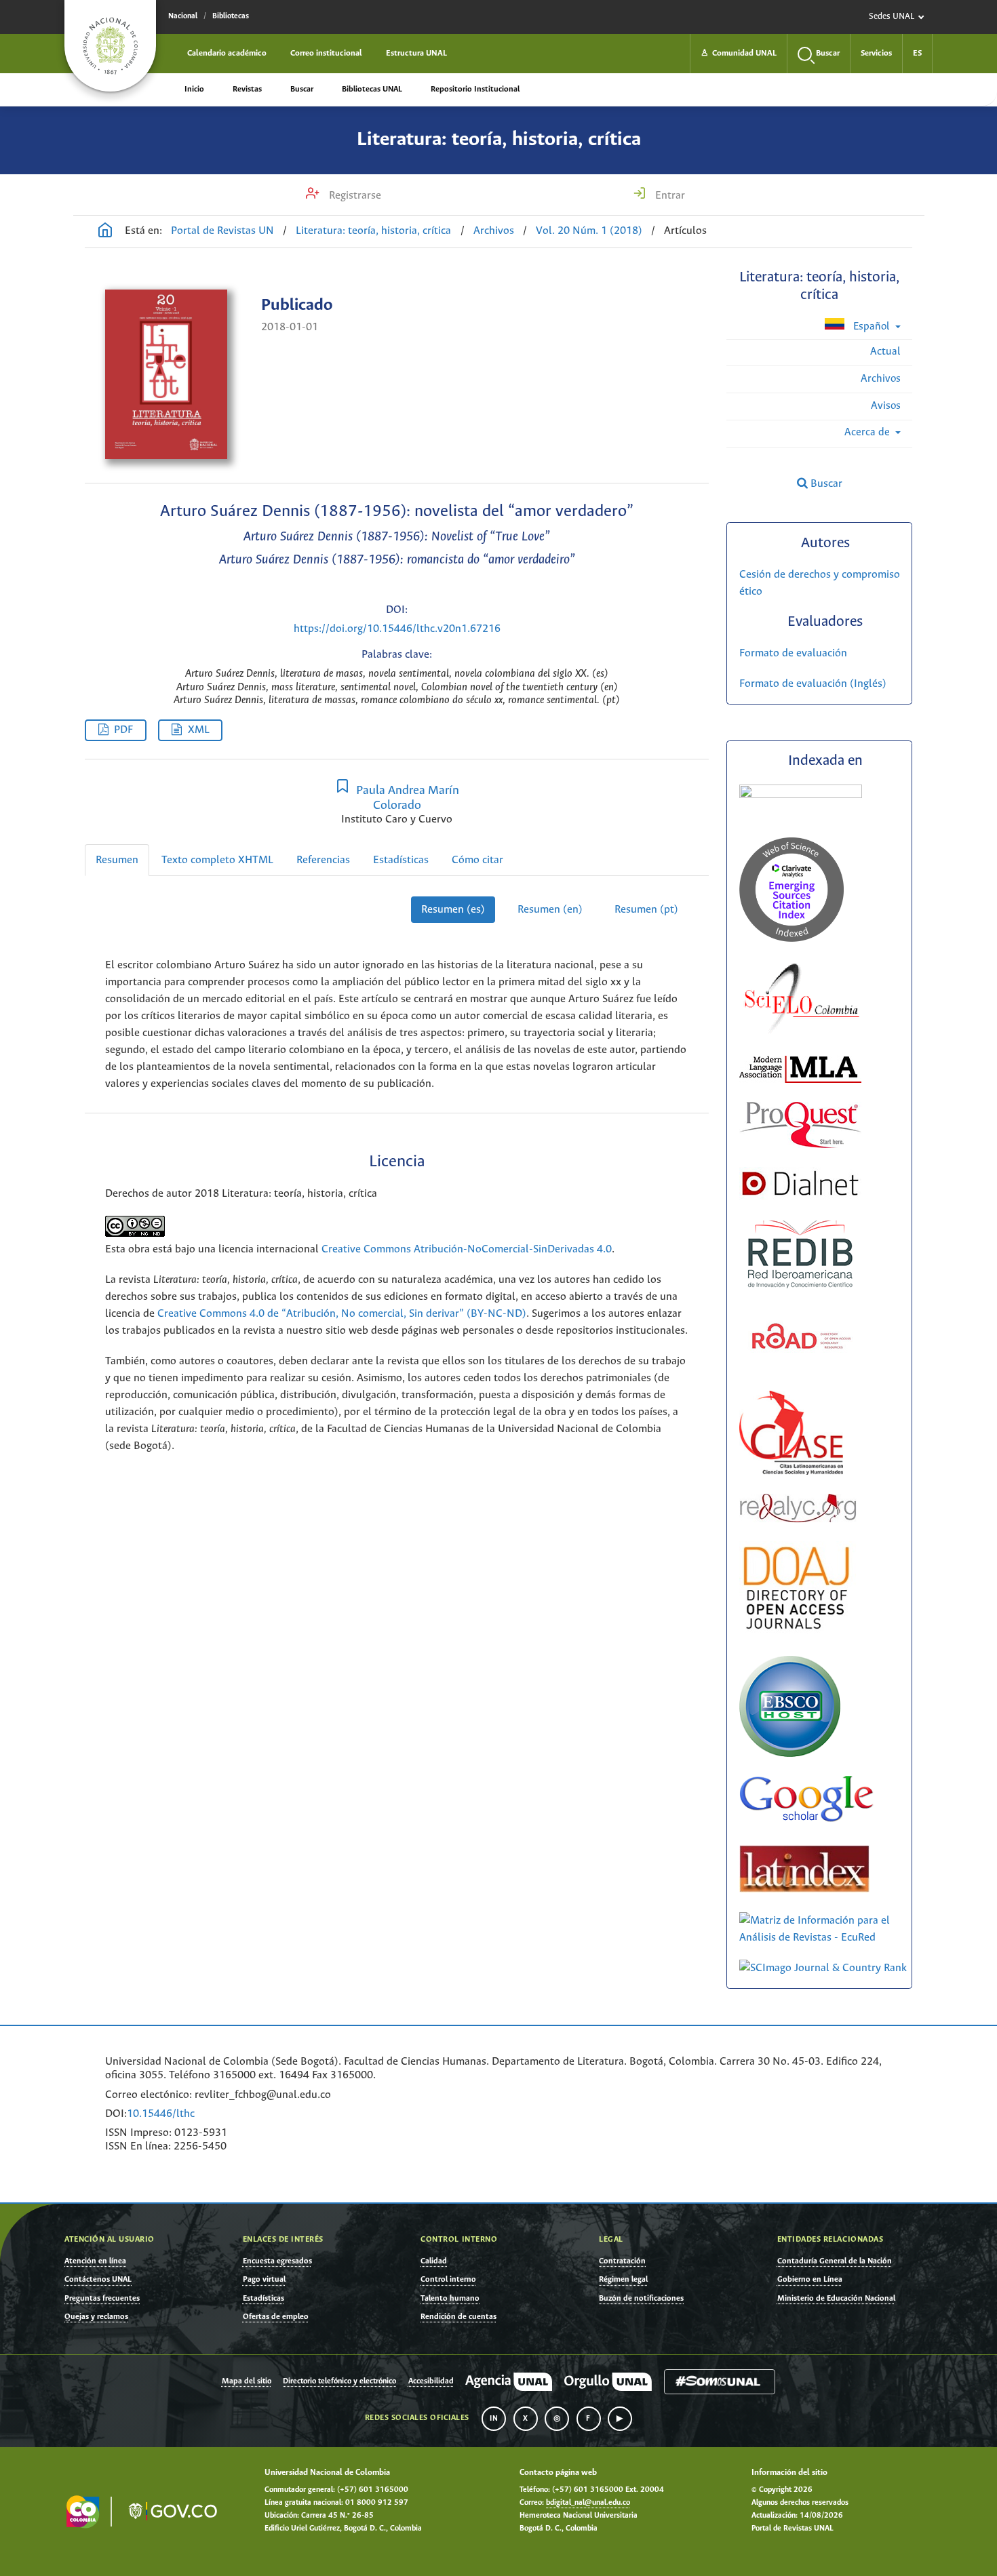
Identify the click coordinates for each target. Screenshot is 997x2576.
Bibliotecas (231, 16)
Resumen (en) (550, 910)
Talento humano (450, 2298)
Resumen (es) (453, 910)
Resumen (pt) (646, 910)
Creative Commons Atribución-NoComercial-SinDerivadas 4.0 (467, 1249)
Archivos (494, 231)
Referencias (323, 860)
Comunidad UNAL (739, 53)
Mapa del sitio (247, 2381)
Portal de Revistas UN (222, 231)
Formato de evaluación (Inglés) (813, 684)
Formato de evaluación (793, 653)
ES (917, 53)
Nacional (183, 16)
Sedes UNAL (892, 17)
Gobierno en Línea (810, 2279)
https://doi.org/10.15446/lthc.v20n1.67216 (397, 629)
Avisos (886, 406)
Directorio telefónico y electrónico (339, 2381)
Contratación (622, 2261)
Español (872, 326)
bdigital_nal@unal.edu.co (588, 2503)
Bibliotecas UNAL (372, 89)
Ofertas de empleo (276, 2317)
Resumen (117, 860)
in (494, 2419)
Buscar (302, 89)
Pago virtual (264, 2279)
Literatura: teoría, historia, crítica (499, 140)
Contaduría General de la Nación (835, 2261)
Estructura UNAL (416, 53)
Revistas (247, 89)
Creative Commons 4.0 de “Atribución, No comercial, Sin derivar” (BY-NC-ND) (342, 1314)
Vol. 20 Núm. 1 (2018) (589, 231)
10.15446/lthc (161, 2114)
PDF (123, 730)
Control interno (448, 2279)
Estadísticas (401, 860)
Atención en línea (95, 2261)
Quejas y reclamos (96, 2317)
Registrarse (354, 196)
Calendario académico (227, 53)
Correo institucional (326, 53)
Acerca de (868, 432)
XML (199, 730)
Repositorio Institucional (475, 89)
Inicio (194, 89)
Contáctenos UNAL (98, 2279)
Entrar (669, 196)
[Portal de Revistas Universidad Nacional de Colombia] (105, 232)
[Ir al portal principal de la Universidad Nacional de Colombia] (110, 46)
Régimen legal (623, 2279)
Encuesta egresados (277, 2261)
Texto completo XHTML (217, 860)
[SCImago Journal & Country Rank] (823, 1968)
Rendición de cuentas (458, 2317)
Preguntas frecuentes (102, 2298)
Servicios (876, 53)
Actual (885, 352)
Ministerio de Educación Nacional (836, 2298)
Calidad (434, 2261)
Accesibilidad (431, 2381)
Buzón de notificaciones (641, 2298)
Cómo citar (477, 860)
